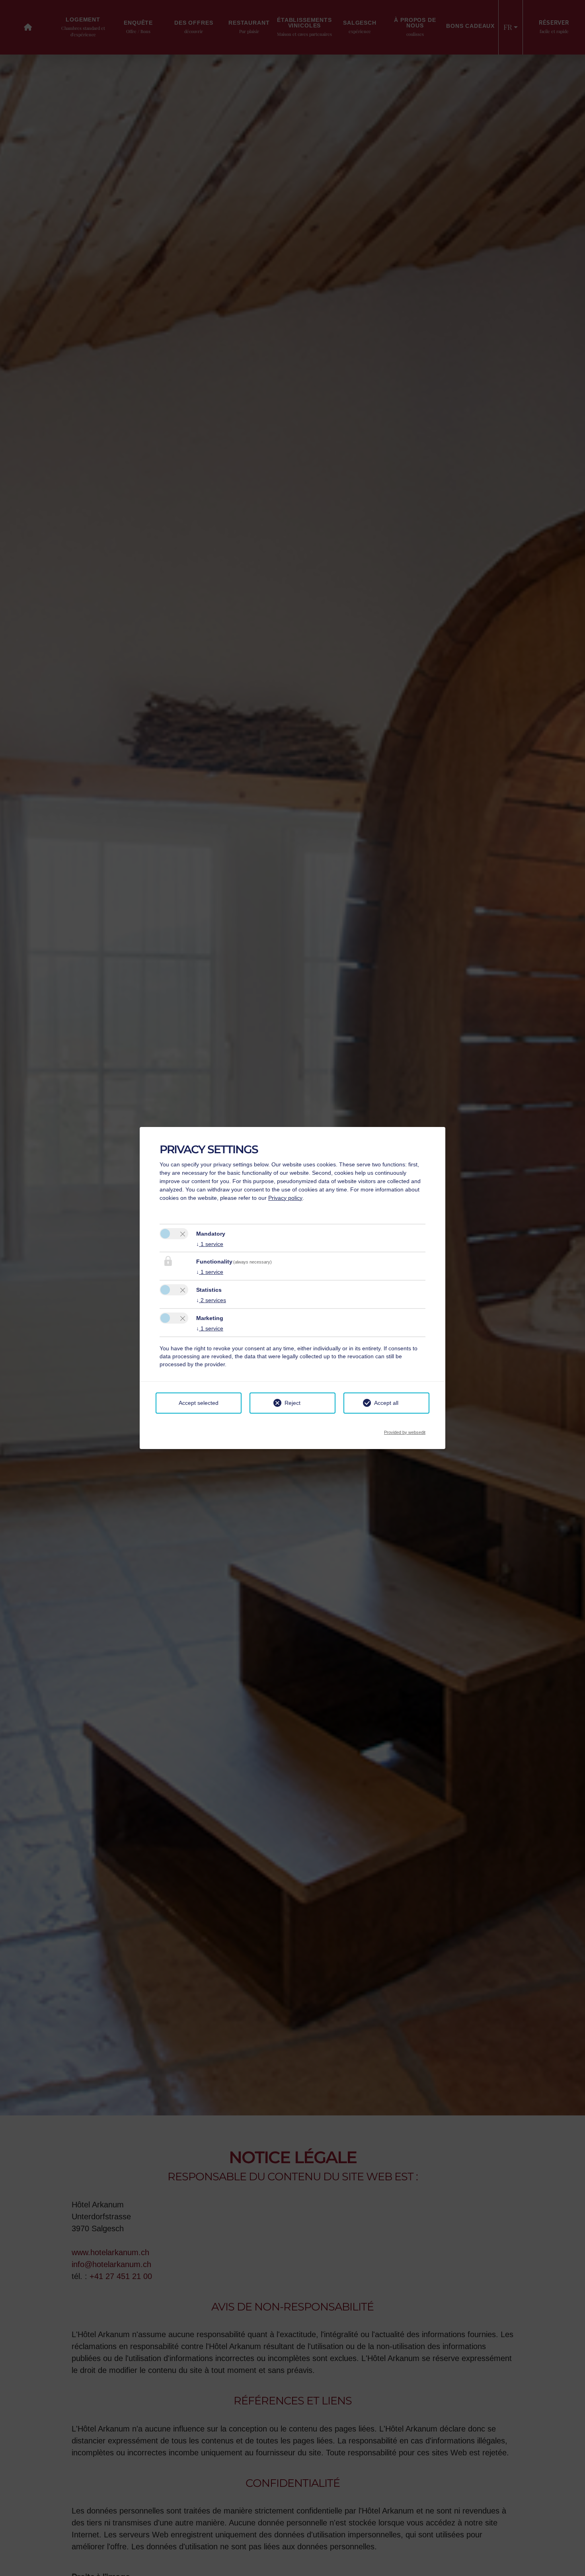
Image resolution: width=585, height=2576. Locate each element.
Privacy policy (285, 1198)
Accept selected (199, 1403)
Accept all (386, 1403)
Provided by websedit (405, 1430)
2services (211, 1300)
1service (210, 1244)
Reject (292, 1403)
